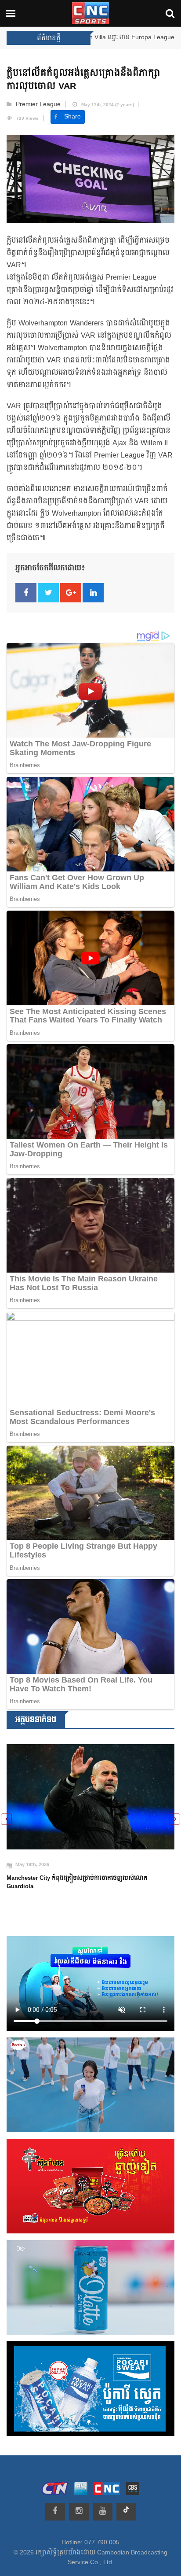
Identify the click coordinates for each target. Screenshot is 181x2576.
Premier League (38, 104)
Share (72, 117)
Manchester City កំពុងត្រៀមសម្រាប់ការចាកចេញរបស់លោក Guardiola (77, 1882)
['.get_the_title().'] (90, 1797)
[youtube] (103, 2512)
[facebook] (55, 2512)
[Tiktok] (126, 2512)
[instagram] (79, 2512)
